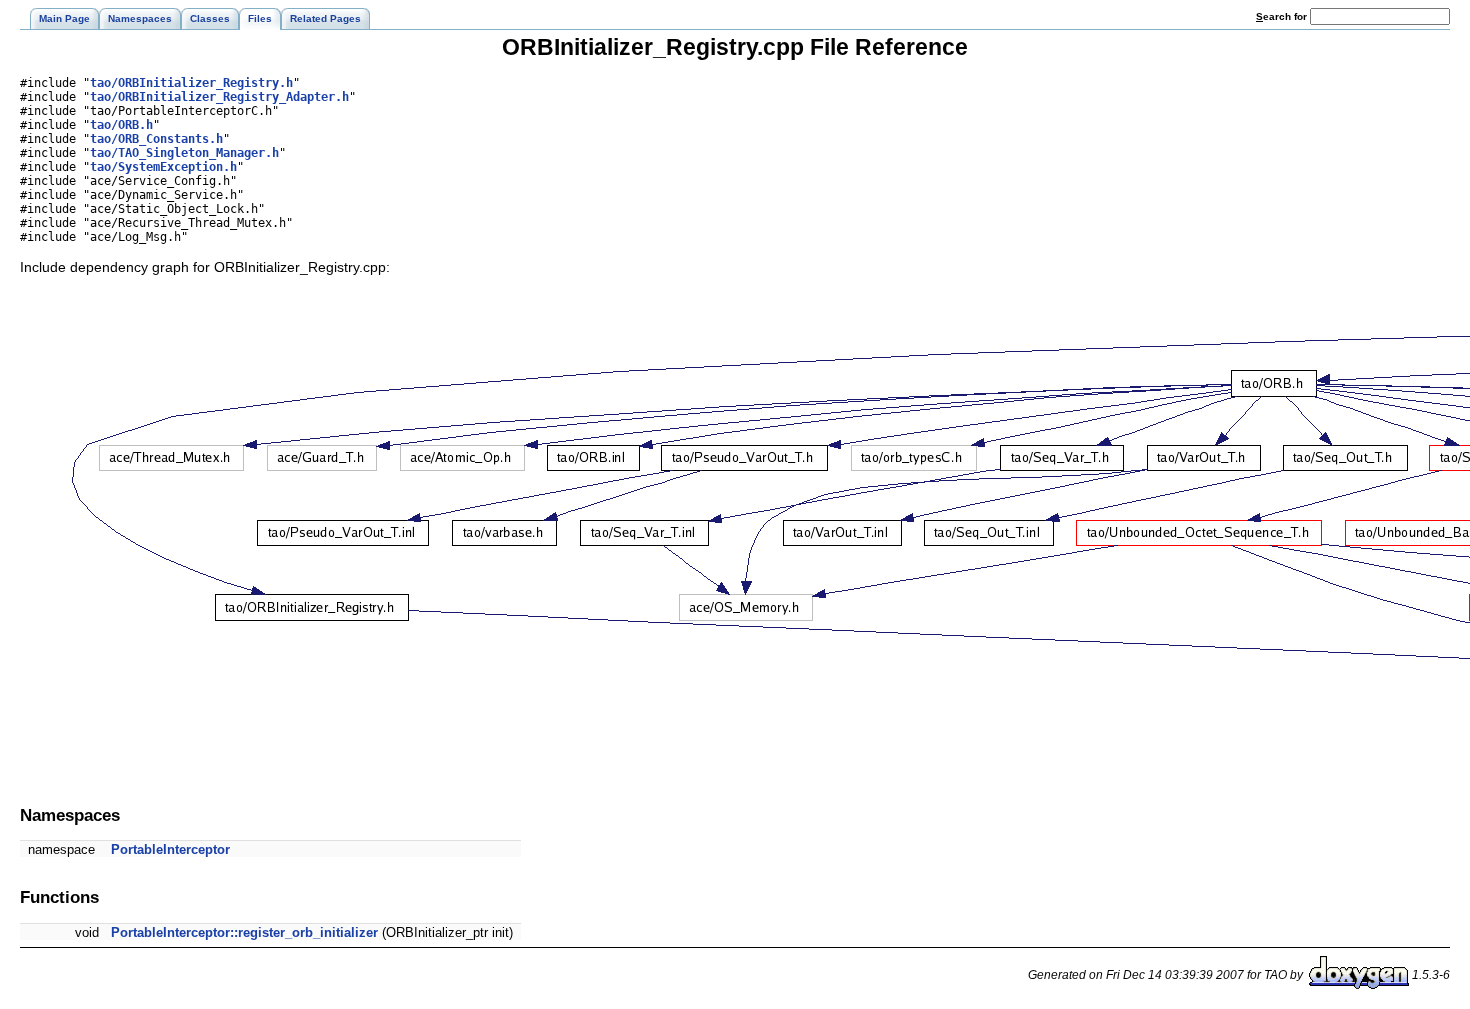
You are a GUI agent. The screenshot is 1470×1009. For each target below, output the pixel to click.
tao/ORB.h (121, 125)
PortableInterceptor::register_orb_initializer (244, 932)
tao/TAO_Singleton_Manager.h (184, 153)
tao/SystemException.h (163, 167)
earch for (1283, 16)
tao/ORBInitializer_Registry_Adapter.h (219, 97)
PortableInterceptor (170, 849)
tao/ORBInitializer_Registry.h (191, 83)
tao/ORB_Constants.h (156, 139)
